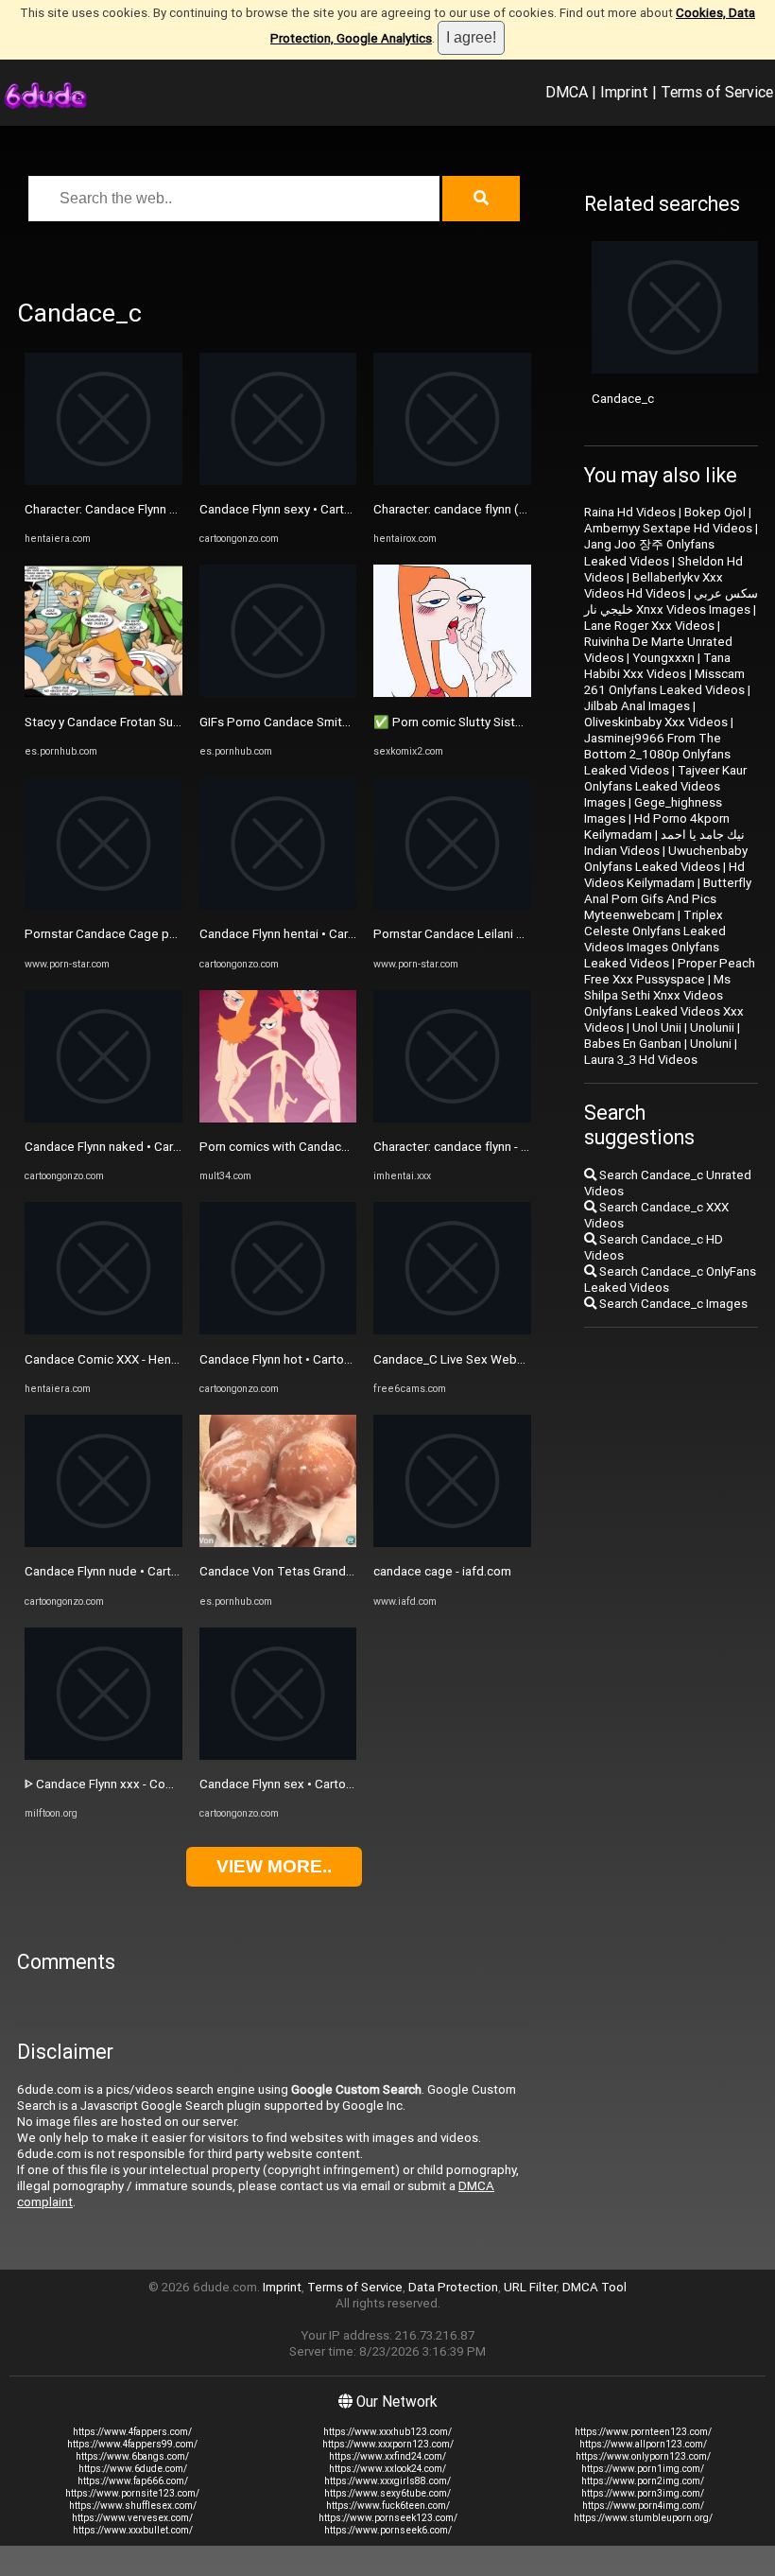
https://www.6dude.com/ (133, 2469)
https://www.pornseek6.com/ (388, 2530)
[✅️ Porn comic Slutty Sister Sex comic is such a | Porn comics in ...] (452, 693)
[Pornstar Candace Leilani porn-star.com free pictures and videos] (452, 905)
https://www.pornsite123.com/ (132, 2493)
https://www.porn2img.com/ (643, 2481)
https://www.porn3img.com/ (643, 2493)
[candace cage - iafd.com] (452, 1543)
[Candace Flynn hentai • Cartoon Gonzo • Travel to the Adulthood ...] (278, 905)
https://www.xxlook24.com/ (387, 2469)
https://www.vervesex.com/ (132, 2518)
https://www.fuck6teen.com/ (388, 2506)
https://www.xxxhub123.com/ (387, 2432)
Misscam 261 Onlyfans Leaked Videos (664, 682)
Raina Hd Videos (630, 512)
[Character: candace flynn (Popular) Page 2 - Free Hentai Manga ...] (452, 481)
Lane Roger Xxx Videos (649, 626)
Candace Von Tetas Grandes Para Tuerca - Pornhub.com (357, 1571)
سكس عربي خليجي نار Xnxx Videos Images (671, 601)
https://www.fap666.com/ (133, 2481)
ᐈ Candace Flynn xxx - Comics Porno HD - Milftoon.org (176, 1784)
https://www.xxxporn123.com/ (388, 2444)
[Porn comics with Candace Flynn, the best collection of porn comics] (278, 1118)
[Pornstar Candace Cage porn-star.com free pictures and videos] (103, 905)
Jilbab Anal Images (637, 706)
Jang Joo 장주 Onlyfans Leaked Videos (649, 553)
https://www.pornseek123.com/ (388, 2518)
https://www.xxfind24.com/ (387, 2456)
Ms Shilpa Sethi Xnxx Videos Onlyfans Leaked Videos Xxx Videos (664, 1003)
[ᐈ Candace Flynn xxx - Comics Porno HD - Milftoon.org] (103, 1756)
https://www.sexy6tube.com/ (387, 2493)
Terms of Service (717, 92)
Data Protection (453, 2287)
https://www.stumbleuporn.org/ (643, 2518)
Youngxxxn (663, 658)
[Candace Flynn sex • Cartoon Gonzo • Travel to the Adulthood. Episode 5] (278, 1756)
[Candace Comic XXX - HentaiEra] (103, 1330)
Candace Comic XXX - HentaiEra (113, 1359)
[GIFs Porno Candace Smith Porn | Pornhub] (278, 693)
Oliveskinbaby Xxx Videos (656, 722)
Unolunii (712, 1027)
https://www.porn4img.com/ (643, 2506)
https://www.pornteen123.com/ (643, 2432)
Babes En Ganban (633, 1044)
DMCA (567, 92)
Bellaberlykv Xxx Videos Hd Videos (654, 585)
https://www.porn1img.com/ (643, 2469)
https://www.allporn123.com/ (643, 2444)
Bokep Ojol (715, 512)
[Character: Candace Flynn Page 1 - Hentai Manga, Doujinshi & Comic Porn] (103, 481)
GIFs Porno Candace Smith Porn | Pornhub (317, 722)
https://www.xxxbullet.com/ (133, 2530)
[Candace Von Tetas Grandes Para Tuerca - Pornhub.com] (278, 1543)
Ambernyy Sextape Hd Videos (668, 528)
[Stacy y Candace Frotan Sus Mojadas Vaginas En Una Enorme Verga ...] (103, 693)
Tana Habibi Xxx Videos (657, 666)
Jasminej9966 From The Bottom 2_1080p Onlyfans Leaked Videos (657, 754)
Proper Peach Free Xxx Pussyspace (670, 971)
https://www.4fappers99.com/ (132, 2444)
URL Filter (530, 2287)
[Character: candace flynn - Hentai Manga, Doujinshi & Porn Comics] (452, 1118)
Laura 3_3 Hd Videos (641, 1060)
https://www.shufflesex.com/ (133, 2506)
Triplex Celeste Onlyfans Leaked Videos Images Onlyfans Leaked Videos (655, 939)
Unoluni (711, 1044)
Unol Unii (657, 1027)
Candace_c (623, 399)
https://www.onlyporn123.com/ (643, 2456)
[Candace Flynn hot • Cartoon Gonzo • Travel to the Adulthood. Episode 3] (278, 1330)
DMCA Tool (594, 2287)
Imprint (624, 92)
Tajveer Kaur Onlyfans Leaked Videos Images (665, 786)
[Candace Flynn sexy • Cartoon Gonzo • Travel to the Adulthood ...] (278, 481)
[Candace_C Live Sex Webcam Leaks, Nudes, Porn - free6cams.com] (452, 1330)
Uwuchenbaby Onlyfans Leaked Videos (666, 859)
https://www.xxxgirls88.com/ (387, 2481)
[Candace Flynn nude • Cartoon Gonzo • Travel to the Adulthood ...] (103, 1543)
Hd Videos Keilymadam (664, 875)
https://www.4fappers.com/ (132, 2432)
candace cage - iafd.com (442, 1571)
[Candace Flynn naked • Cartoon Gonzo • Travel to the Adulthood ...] (103, 1118)
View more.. (274, 1866)
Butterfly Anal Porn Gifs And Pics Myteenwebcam (668, 899)
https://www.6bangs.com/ (132, 2456)
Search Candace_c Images (672, 1304)
